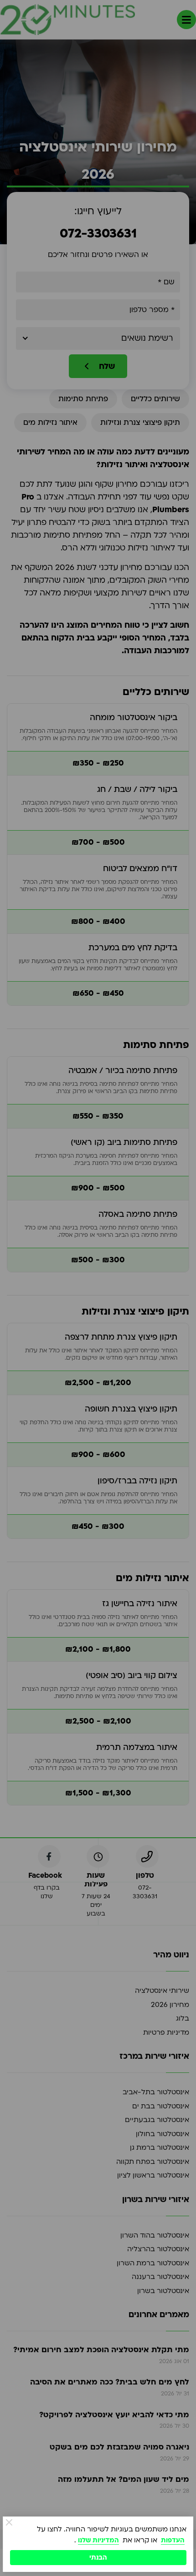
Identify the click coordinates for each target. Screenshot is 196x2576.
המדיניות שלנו (98, 2540)
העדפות (173, 2540)
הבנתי (98, 2558)
